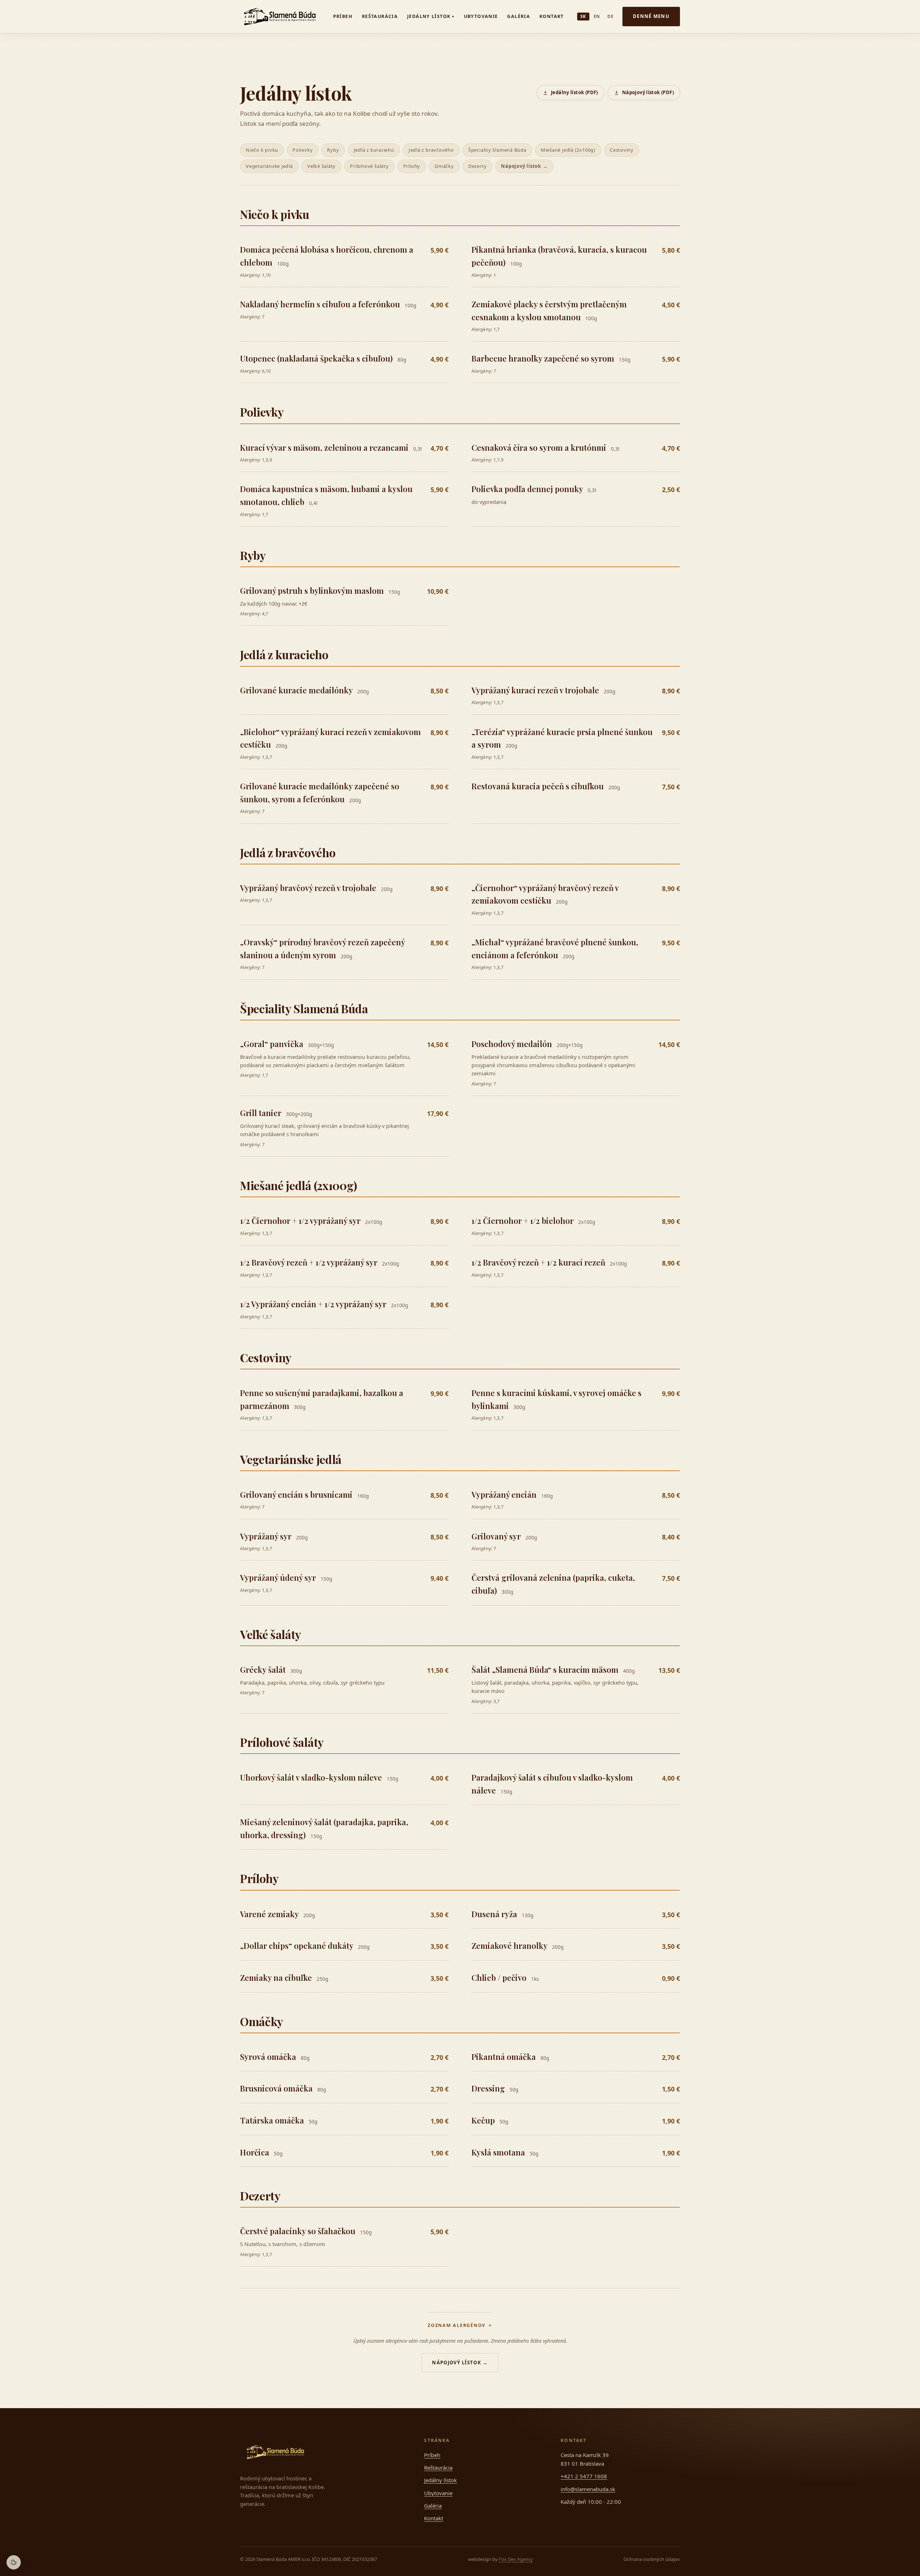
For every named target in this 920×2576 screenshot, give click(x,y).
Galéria (519, 16)
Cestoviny (622, 150)
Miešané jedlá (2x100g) (568, 150)
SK (583, 16)
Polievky (303, 150)
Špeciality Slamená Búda (497, 150)
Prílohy (412, 166)
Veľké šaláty (321, 166)
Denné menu (651, 16)
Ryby (333, 150)
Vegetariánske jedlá (269, 166)
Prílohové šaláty (369, 166)
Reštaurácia (380, 16)
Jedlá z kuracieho (374, 150)
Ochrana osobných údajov (652, 2559)
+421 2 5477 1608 (584, 2476)
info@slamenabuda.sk (588, 2489)
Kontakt (552, 16)
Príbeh (343, 16)
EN (597, 16)
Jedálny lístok (431, 16)
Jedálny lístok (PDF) (574, 92)
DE (610, 16)
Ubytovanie (481, 16)
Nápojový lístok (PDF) (648, 92)
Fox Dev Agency (516, 2559)
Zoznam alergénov (457, 2325)
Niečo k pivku (262, 150)
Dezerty (477, 166)
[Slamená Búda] (280, 17)
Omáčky (444, 166)
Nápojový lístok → (524, 166)
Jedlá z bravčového (431, 150)
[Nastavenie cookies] (14, 2562)
